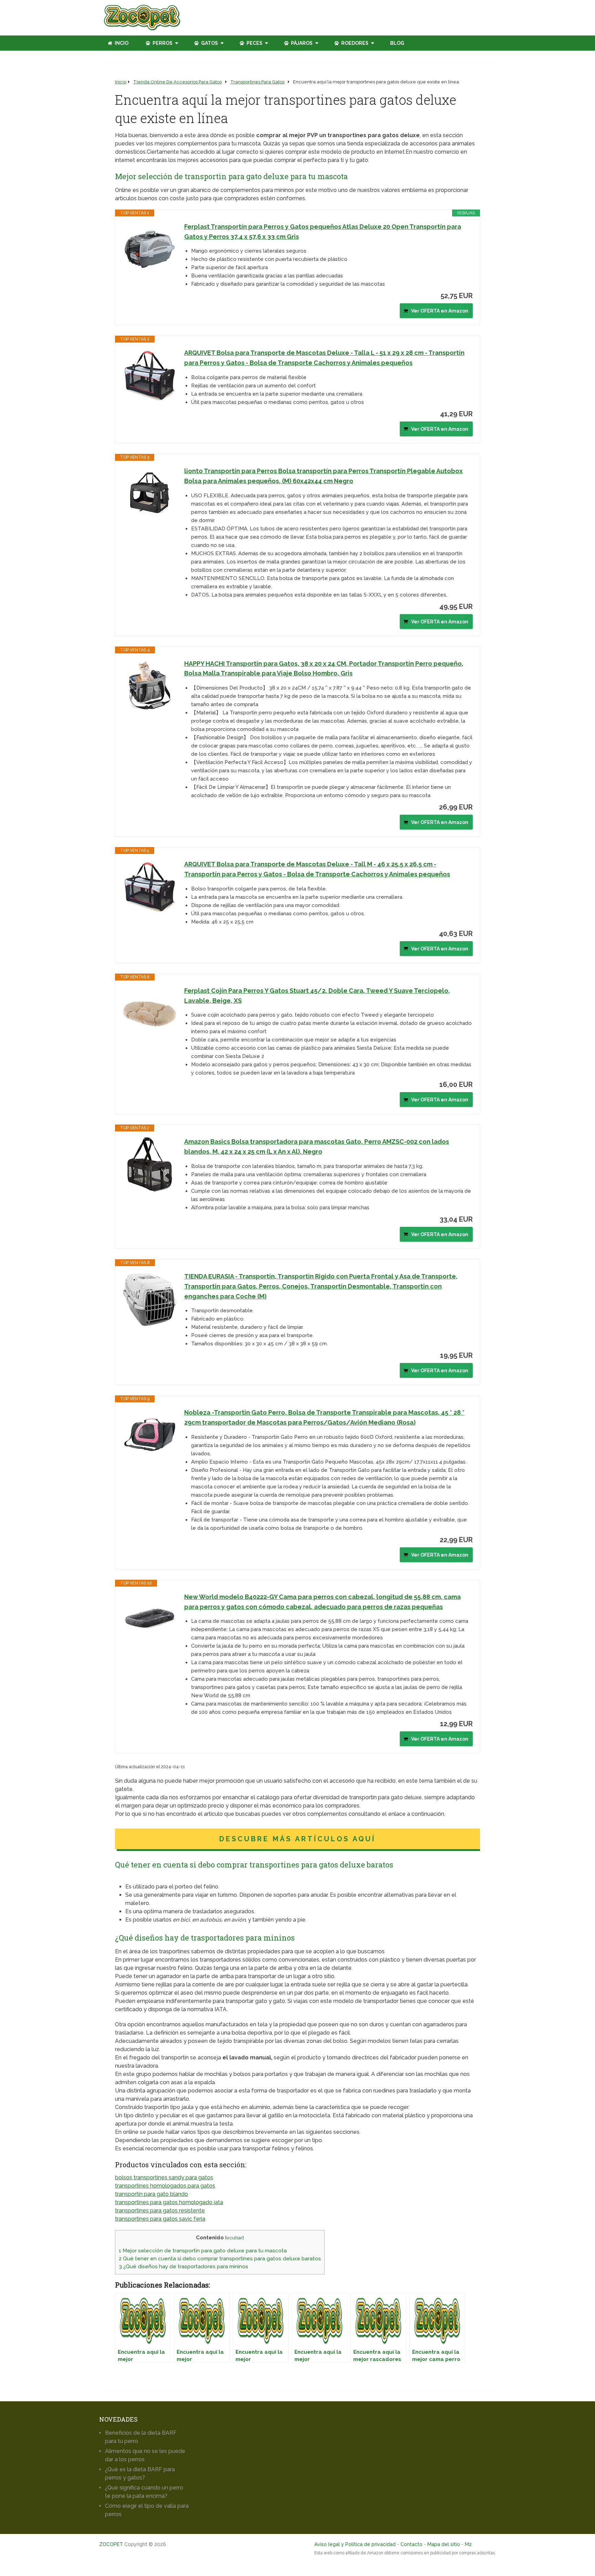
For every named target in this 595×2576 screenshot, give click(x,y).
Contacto (411, 2544)
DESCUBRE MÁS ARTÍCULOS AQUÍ (297, 1839)
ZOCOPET (111, 2544)
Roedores (354, 43)
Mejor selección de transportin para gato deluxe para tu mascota (203, 2251)
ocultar (234, 2238)
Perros (162, 43)
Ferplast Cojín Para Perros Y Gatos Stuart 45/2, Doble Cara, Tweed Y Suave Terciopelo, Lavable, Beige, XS (317, 996)
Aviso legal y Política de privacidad (355, 2544)
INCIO (121, 43)
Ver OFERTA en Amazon (440, 311)
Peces (254, 43)
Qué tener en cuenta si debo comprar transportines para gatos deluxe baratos (220, 2259)
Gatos (209, 43)
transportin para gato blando (152, 2194)
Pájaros (301, 43)
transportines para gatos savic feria (160, 2219)
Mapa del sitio (444, 2544)
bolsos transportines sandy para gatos (164, 2177)
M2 (468, 2544)
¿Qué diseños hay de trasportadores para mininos (184, 2267)
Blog (397, 43)
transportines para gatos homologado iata (169, 2202)
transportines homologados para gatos (165, 2186)
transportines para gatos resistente (160, 2211)
